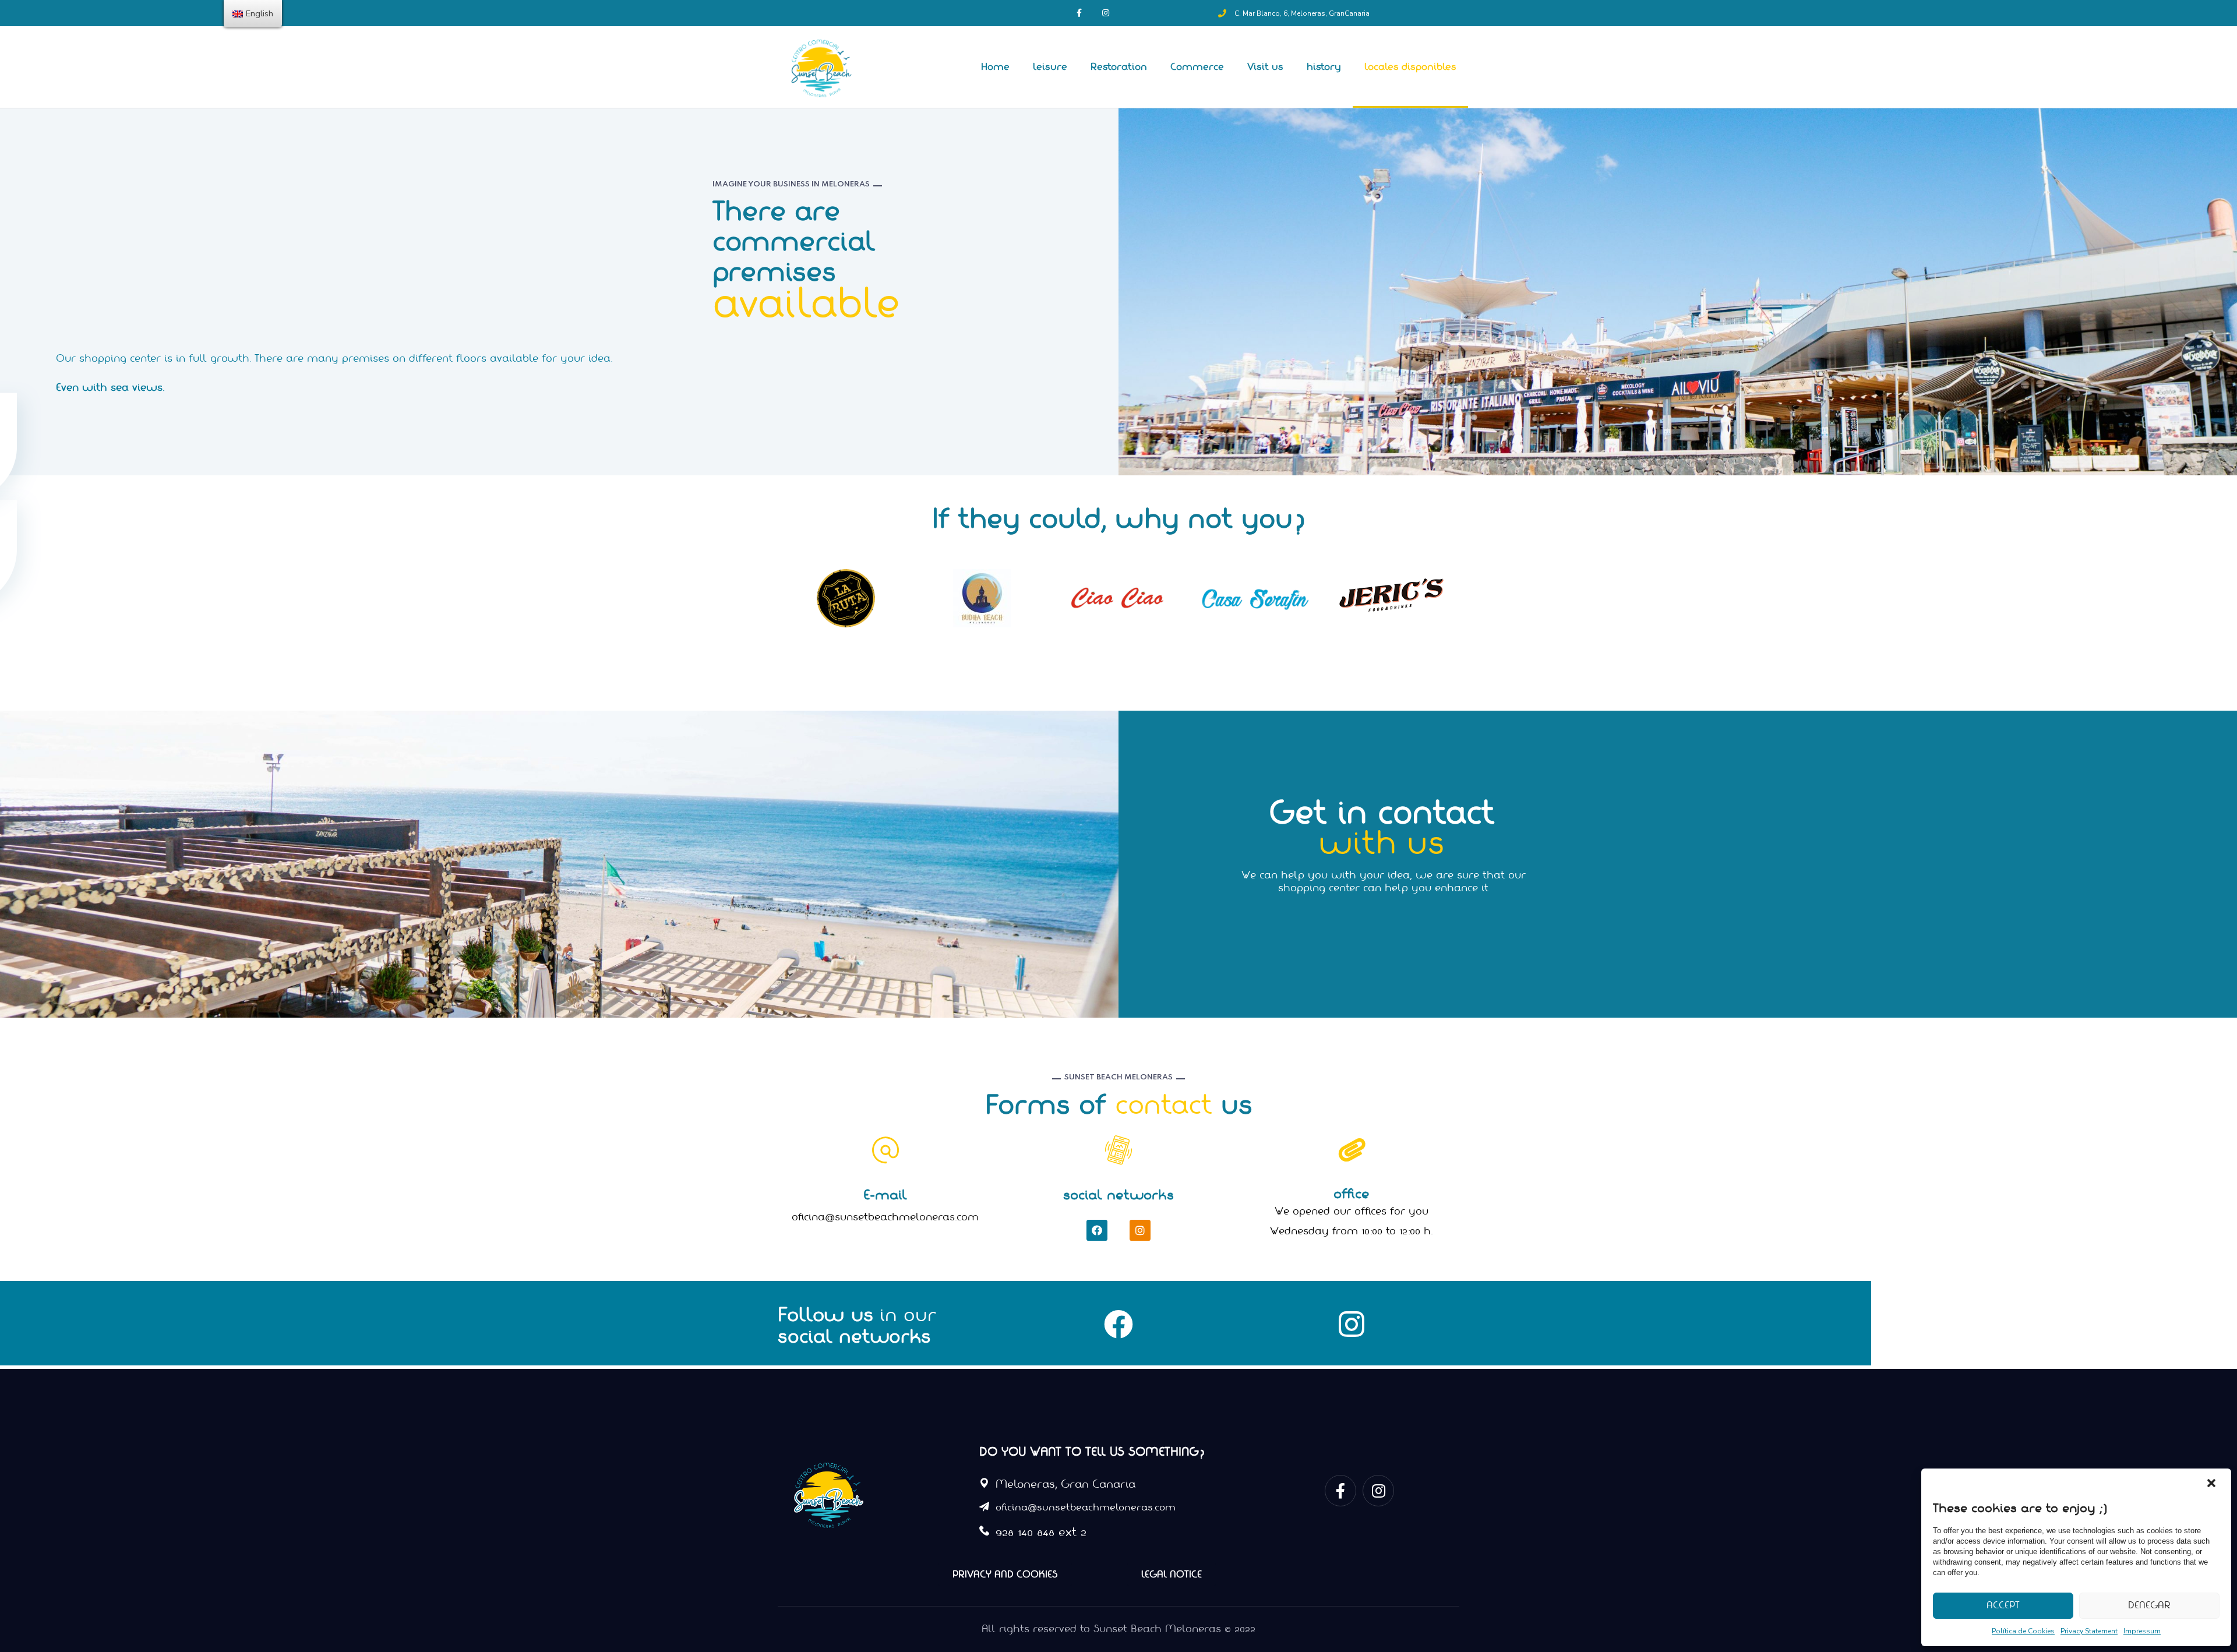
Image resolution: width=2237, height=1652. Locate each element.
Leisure (1050, 67)
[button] (2213, 1484)
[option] (846, 598)
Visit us (1265, 67)
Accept (2003, 1605)
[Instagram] (1140, 1230)
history (1324, 67)
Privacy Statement (2089, 1631)
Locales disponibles (1410, 67)
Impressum (2142, 1631)
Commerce (1197, 67)
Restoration (1119, 67)
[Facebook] (1097, 1230)
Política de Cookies (2023, 1631)
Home (995, 67)
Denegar (2149, 1605)
